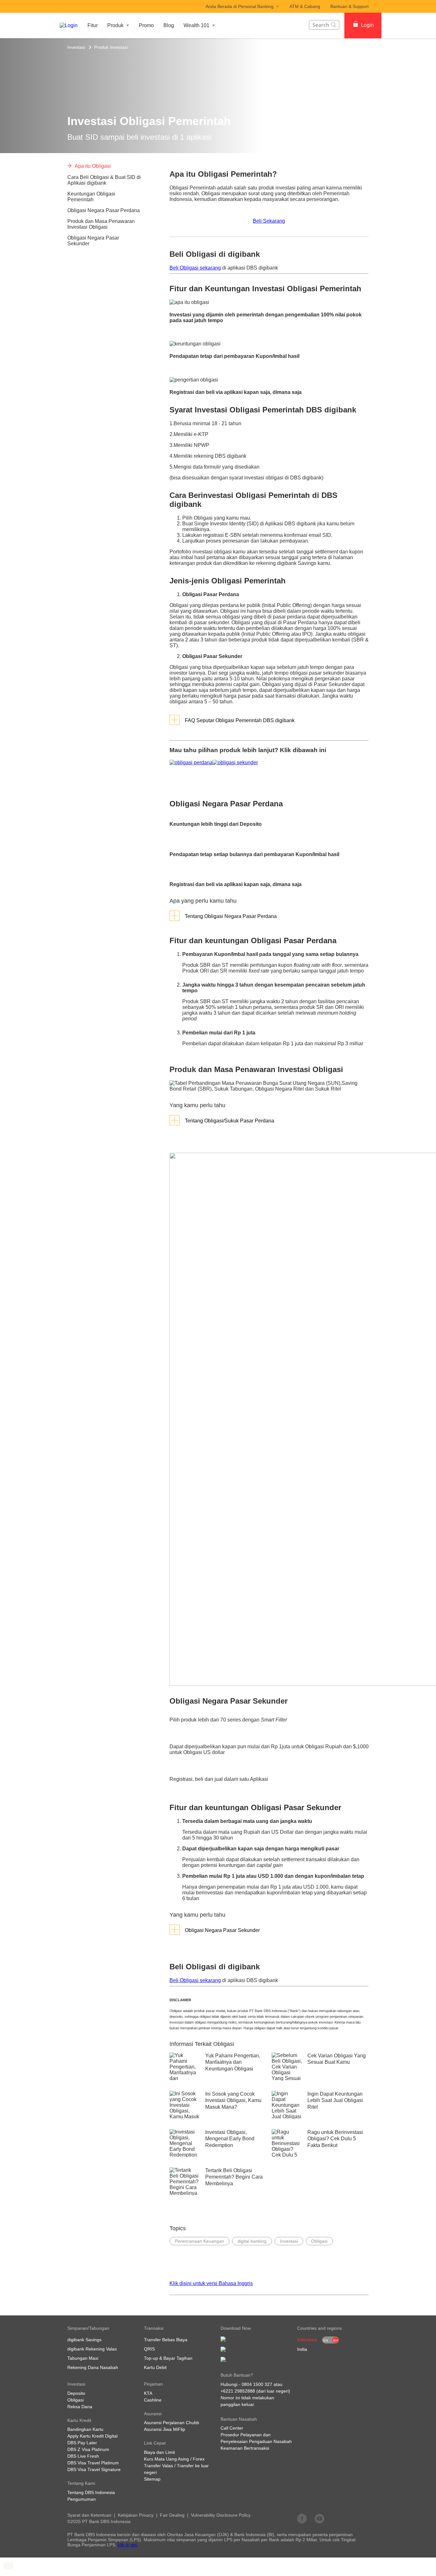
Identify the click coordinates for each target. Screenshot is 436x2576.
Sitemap (152, 2479)
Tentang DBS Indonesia (91, 2492)
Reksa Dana (80, 2407)
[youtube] (319, 2518)
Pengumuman (82, 2499)
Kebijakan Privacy (136, 2515)
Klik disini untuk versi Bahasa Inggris (211, 2283)
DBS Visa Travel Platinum (93, 2463)
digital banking (252, 2241)
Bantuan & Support (350, 6)
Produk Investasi (111, 47)
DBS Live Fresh (83, 2456)
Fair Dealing (172, 2515)
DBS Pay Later (82, 2443)
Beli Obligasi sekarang (195, 268)
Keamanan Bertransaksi (245, 2448)
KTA (148, 2393)
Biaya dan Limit (159, 2452)
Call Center (232, 2428)
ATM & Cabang (305, 6)
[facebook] (302, 2518)
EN (326, 2340)
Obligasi (319, 2241)
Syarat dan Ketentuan (89, 2515)
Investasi (76, 47)
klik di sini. (128, 2545)
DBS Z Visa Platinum (88, 2449)
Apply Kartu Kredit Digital (92, 2436)
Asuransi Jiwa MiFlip (165, 2429)
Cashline (153, 2400)
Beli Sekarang (269, 221)
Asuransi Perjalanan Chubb (172, 2423)
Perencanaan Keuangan (199, 2241)
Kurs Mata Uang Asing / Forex (174, 2459)
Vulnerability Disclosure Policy (221, 2515)
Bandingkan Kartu (85, 2429)
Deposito (76, 2393)
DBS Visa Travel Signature (94, 2469)
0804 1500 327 (257, 2384)
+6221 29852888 (238, 2391)
